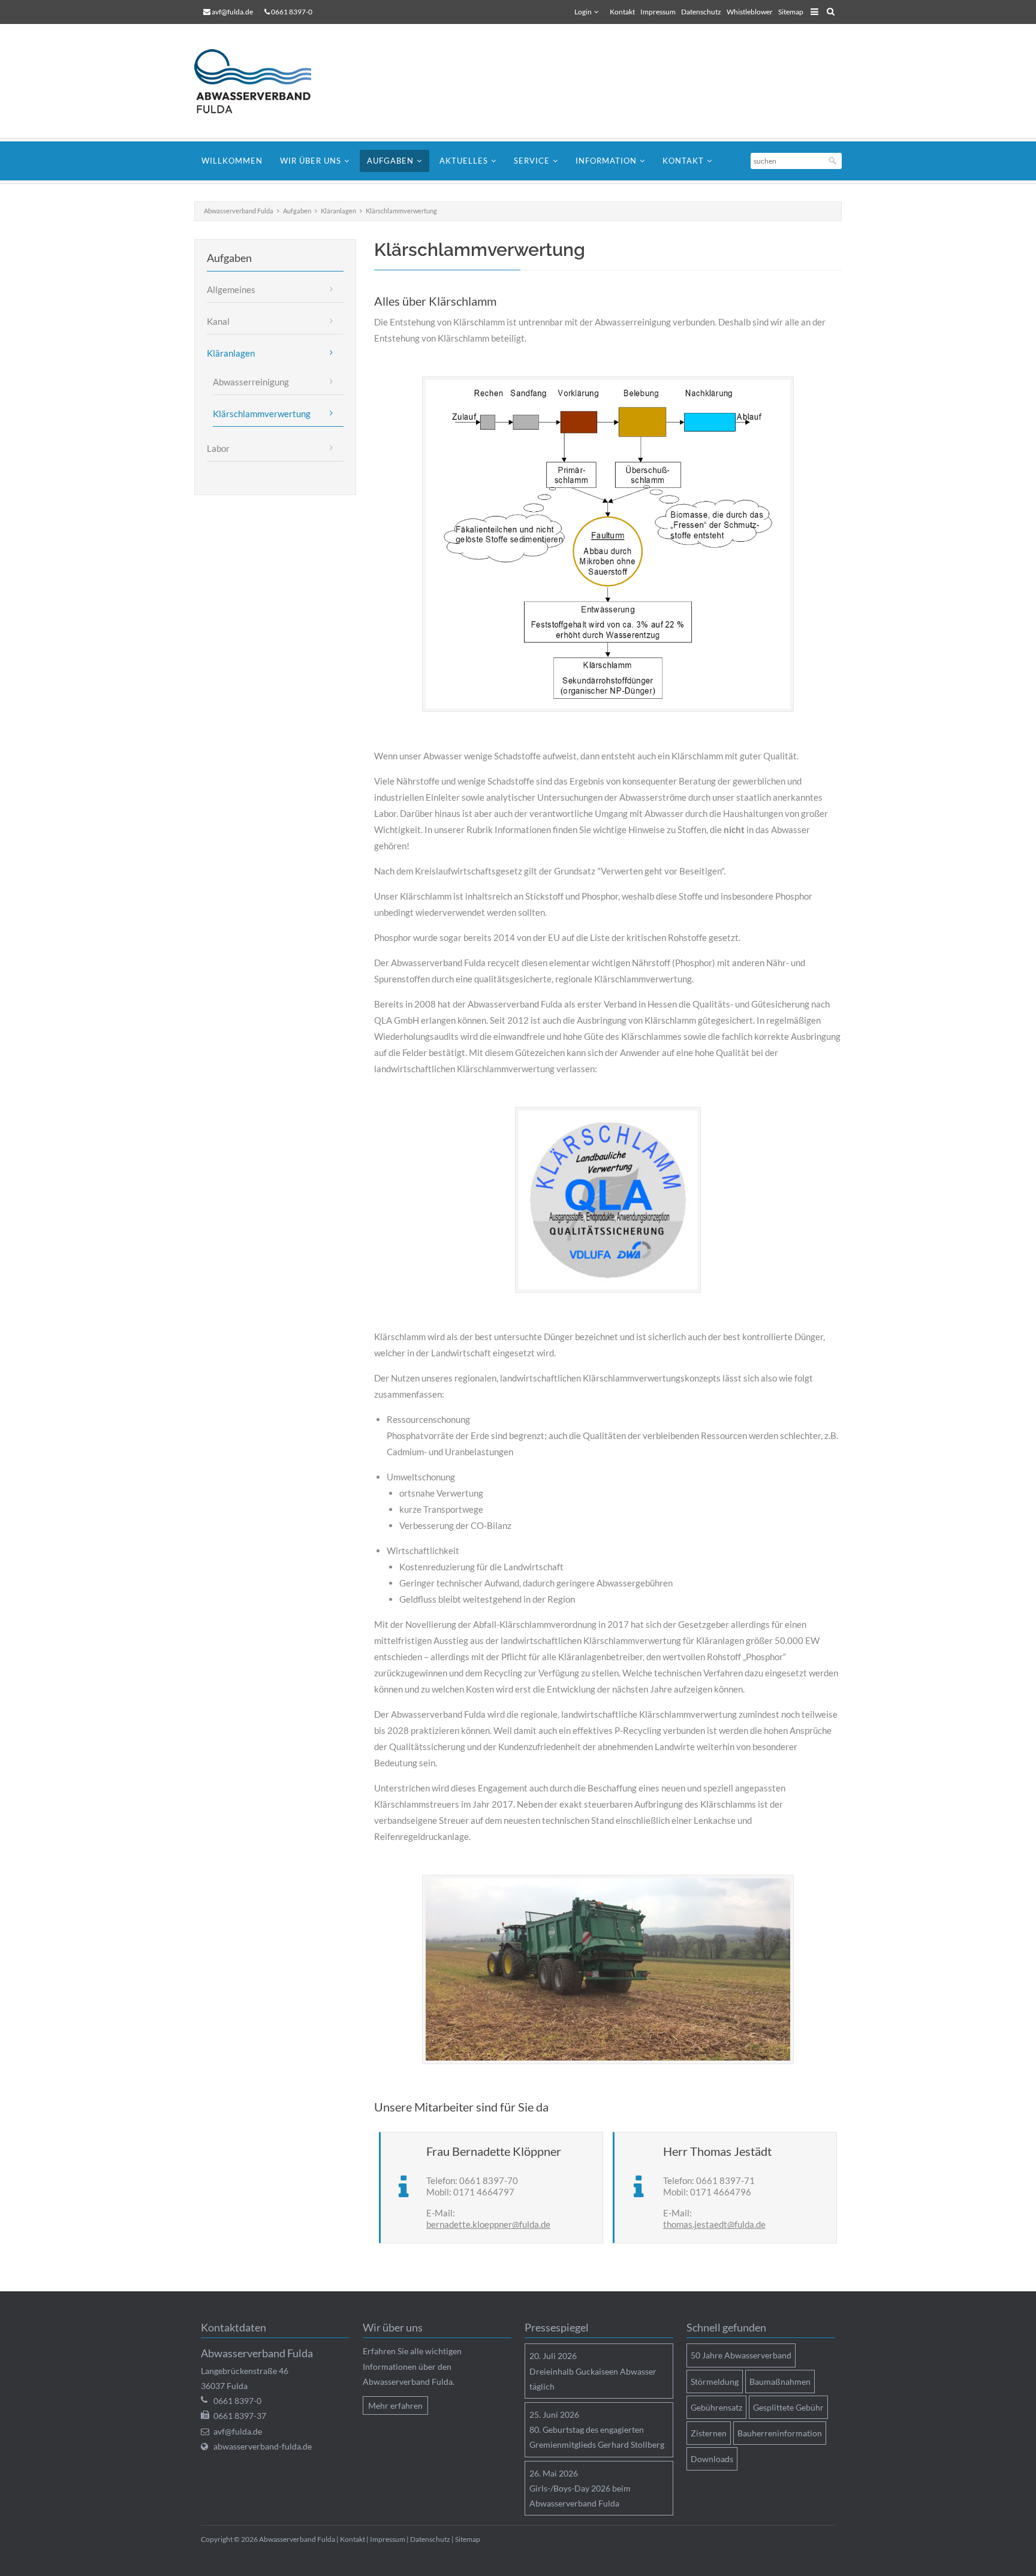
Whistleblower (750, 12)
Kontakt (622, 12)
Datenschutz (701, 12)
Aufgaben (390, 161)
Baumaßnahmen (780, 2382)
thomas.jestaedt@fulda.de (714, 2224)
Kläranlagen (338, 211)
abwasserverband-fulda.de (263, 2446)
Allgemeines (231, 289)
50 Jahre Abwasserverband (741, 2355)
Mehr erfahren (395, 2405)
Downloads (712, 2459)
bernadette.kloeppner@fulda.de (488, 2224)
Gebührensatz (716, 2407)
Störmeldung (715, 2382)
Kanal (218, 321)
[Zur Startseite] (260, 81)
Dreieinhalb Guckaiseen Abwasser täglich (593, 2379)
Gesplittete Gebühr (788, 2407)
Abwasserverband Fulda (239, 211)
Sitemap (791, 12)
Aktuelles (464, 161)
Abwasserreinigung (251, 382)
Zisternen (709, 2433)
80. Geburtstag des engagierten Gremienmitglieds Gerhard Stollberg (597, 2437)
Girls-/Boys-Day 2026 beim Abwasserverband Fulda (580, 2496)
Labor (218, 448)
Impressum (658, 12)
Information (606, 161)
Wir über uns (311, 161)
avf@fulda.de (232, 12)
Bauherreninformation (780, 2433)
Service (532, 161)
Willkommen (232, 161)
